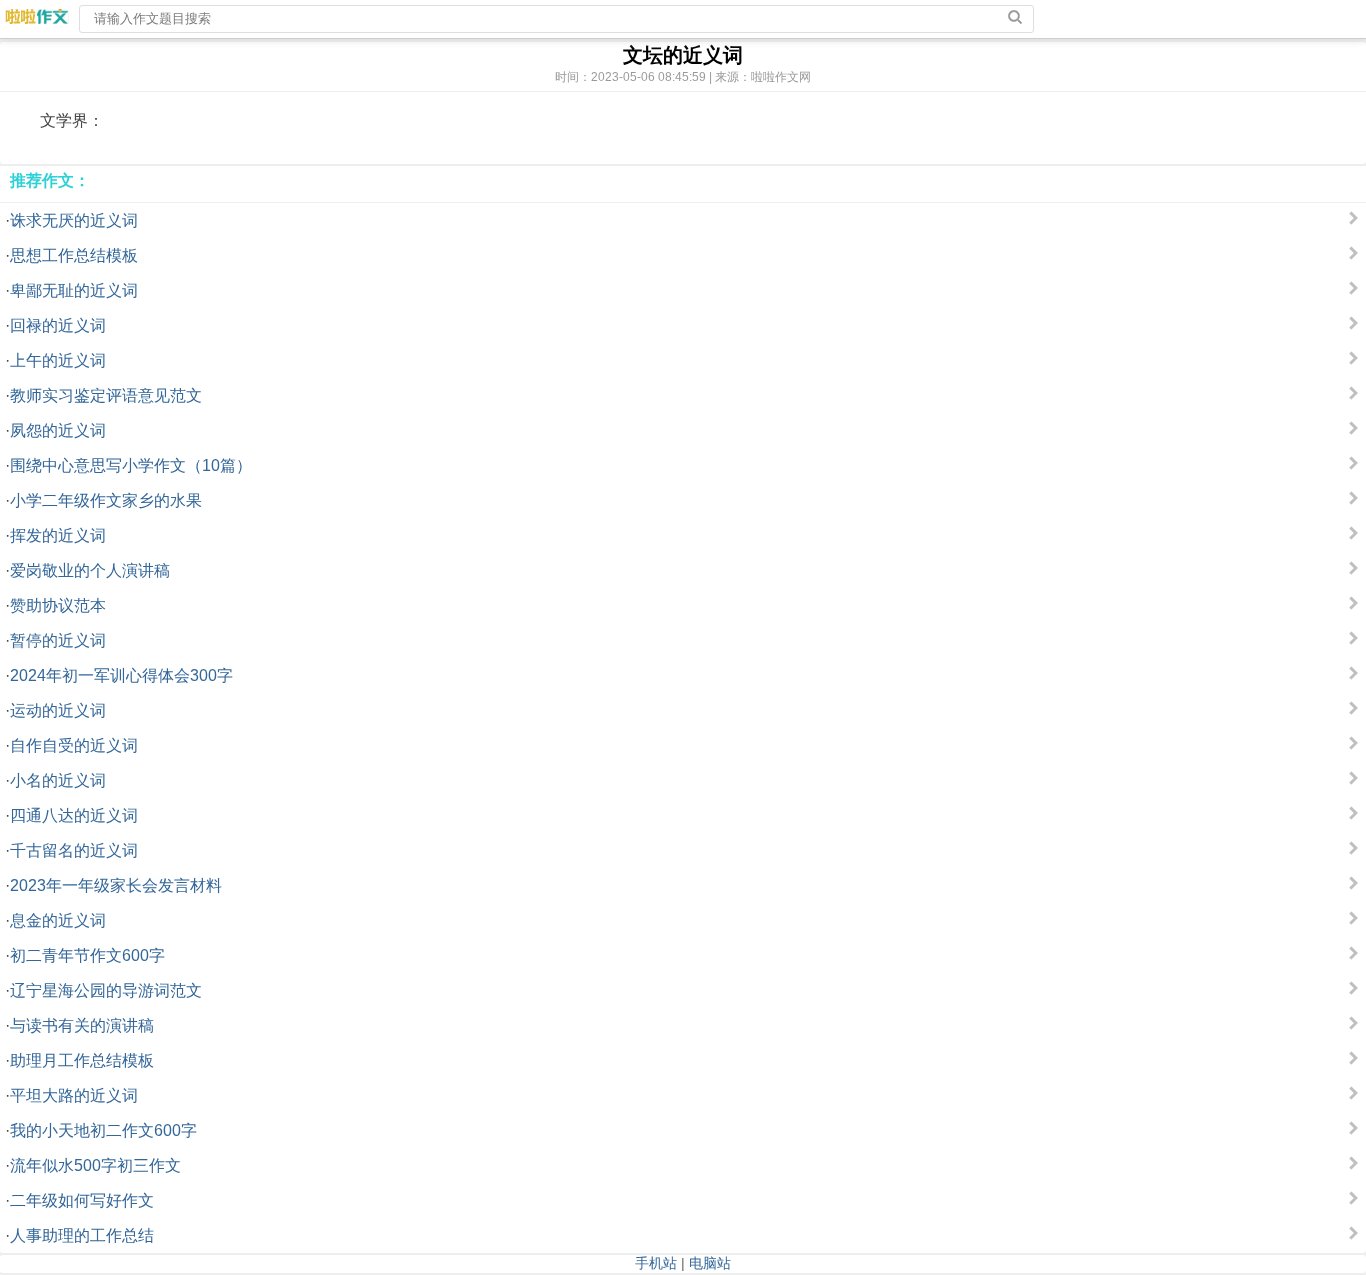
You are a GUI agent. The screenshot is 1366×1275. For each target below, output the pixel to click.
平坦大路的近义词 (74, 1095)
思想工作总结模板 (74, 255)
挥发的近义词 (58, 535)
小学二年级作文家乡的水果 (106, 500)
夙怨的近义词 (58, 430)
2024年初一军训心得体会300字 (121, 675)
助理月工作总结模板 (82, 1060)
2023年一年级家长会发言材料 (116, 885)
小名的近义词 (58, 780)
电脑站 (710, 1263)
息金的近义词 (58, 920)
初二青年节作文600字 (87, 955)
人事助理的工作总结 (82, 1235)
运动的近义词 (58, 710)
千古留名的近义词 (74, 850)
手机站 (656, 1263)
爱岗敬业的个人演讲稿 (90, 570)
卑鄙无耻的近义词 (74, 290)
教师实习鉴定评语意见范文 (106, 395)
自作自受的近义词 (74, 745)
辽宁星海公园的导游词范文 (106, 990)
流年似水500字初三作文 (95, 1165)
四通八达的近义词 (74, 815)
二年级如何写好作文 (82, 1200)
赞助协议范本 (58, 605)
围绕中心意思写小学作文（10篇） (131, 465)
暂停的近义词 (58, 640)
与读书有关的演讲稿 (82, 1025)
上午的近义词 (58, 360)
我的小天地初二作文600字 (103, 1130)
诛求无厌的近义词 (74, 220)
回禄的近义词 (58, 325)
